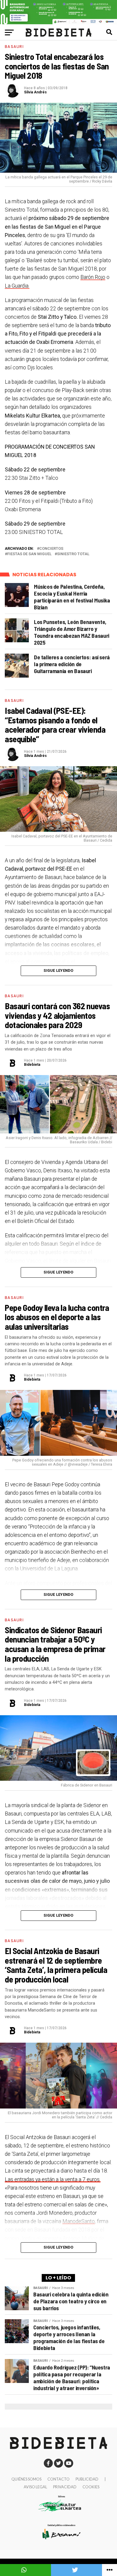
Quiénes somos (26, 2479)
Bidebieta (32, 1065)
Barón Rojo (93, 277)
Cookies (91, 2487)
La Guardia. (17, 286)
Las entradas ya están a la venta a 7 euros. (53, 2179)
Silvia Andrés (35, 92)
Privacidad (65, 2487)
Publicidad (87, 2479)
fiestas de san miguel (29, 554)
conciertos (51, 549)
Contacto (58, 2479)
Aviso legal (35, 2487)
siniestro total (73, 554)
